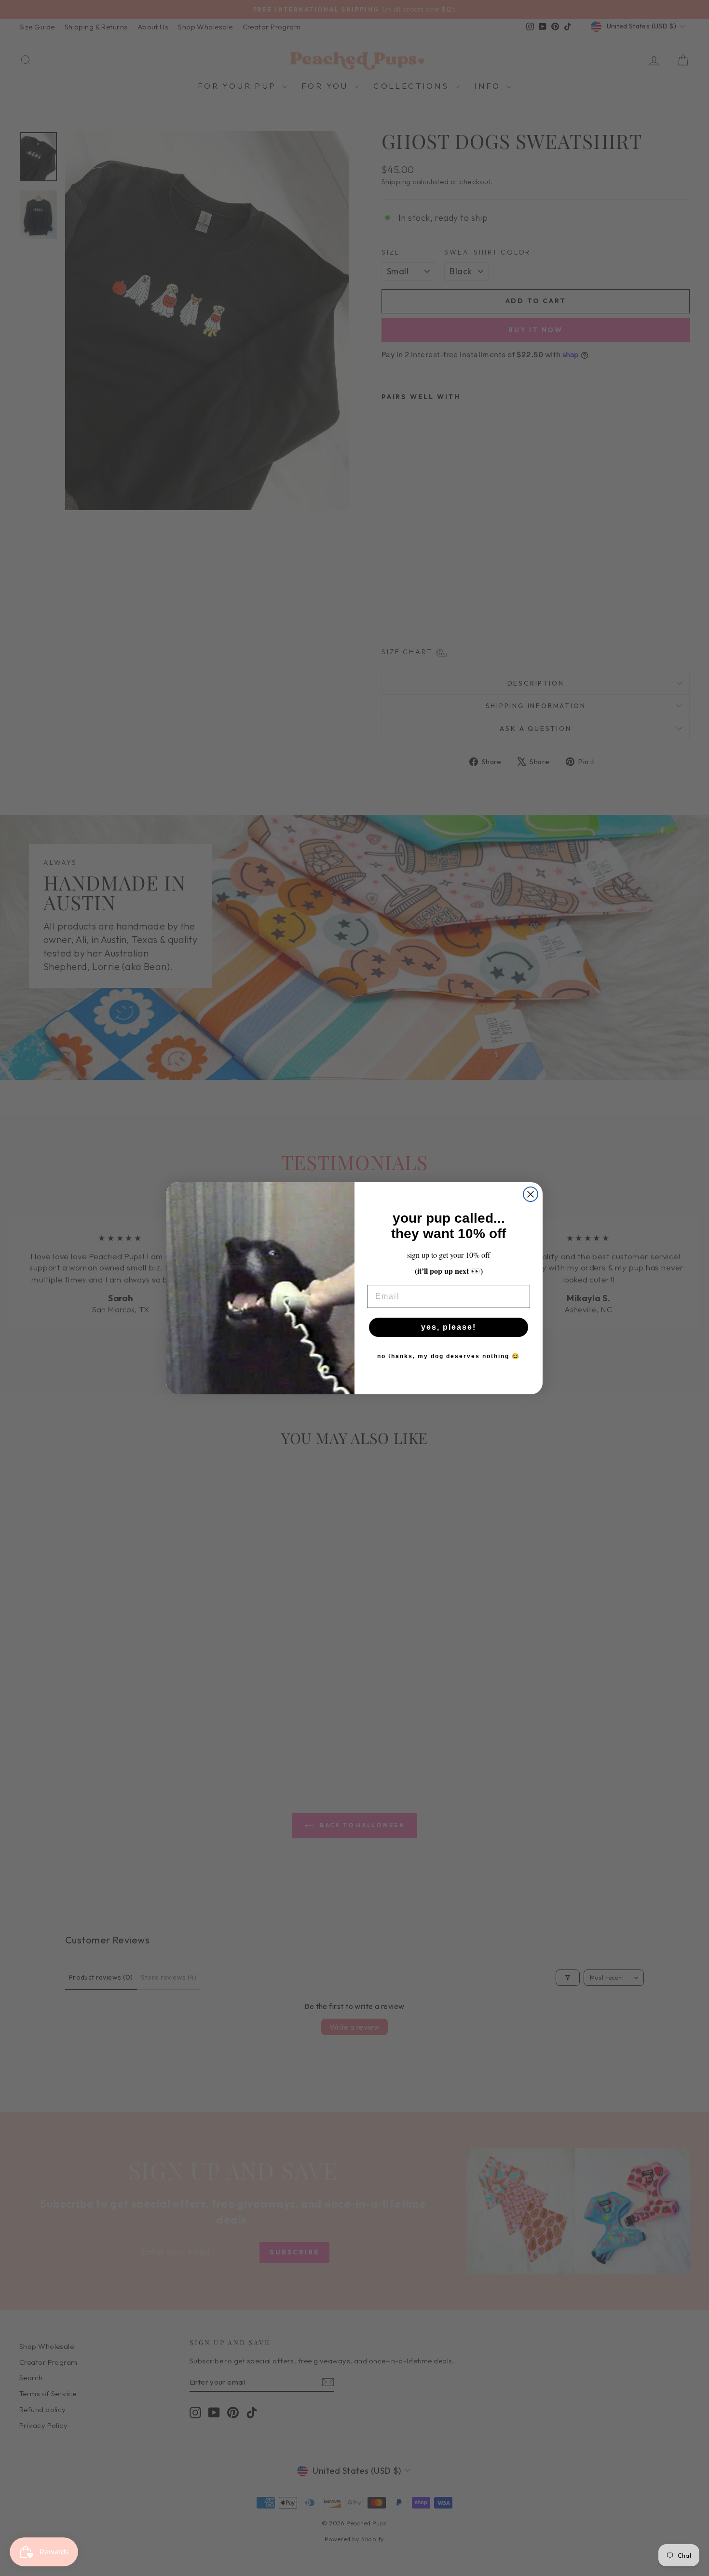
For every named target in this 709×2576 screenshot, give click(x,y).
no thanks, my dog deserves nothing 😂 (449, 1356)
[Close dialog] (531, 1194)
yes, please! (449, 1327)
